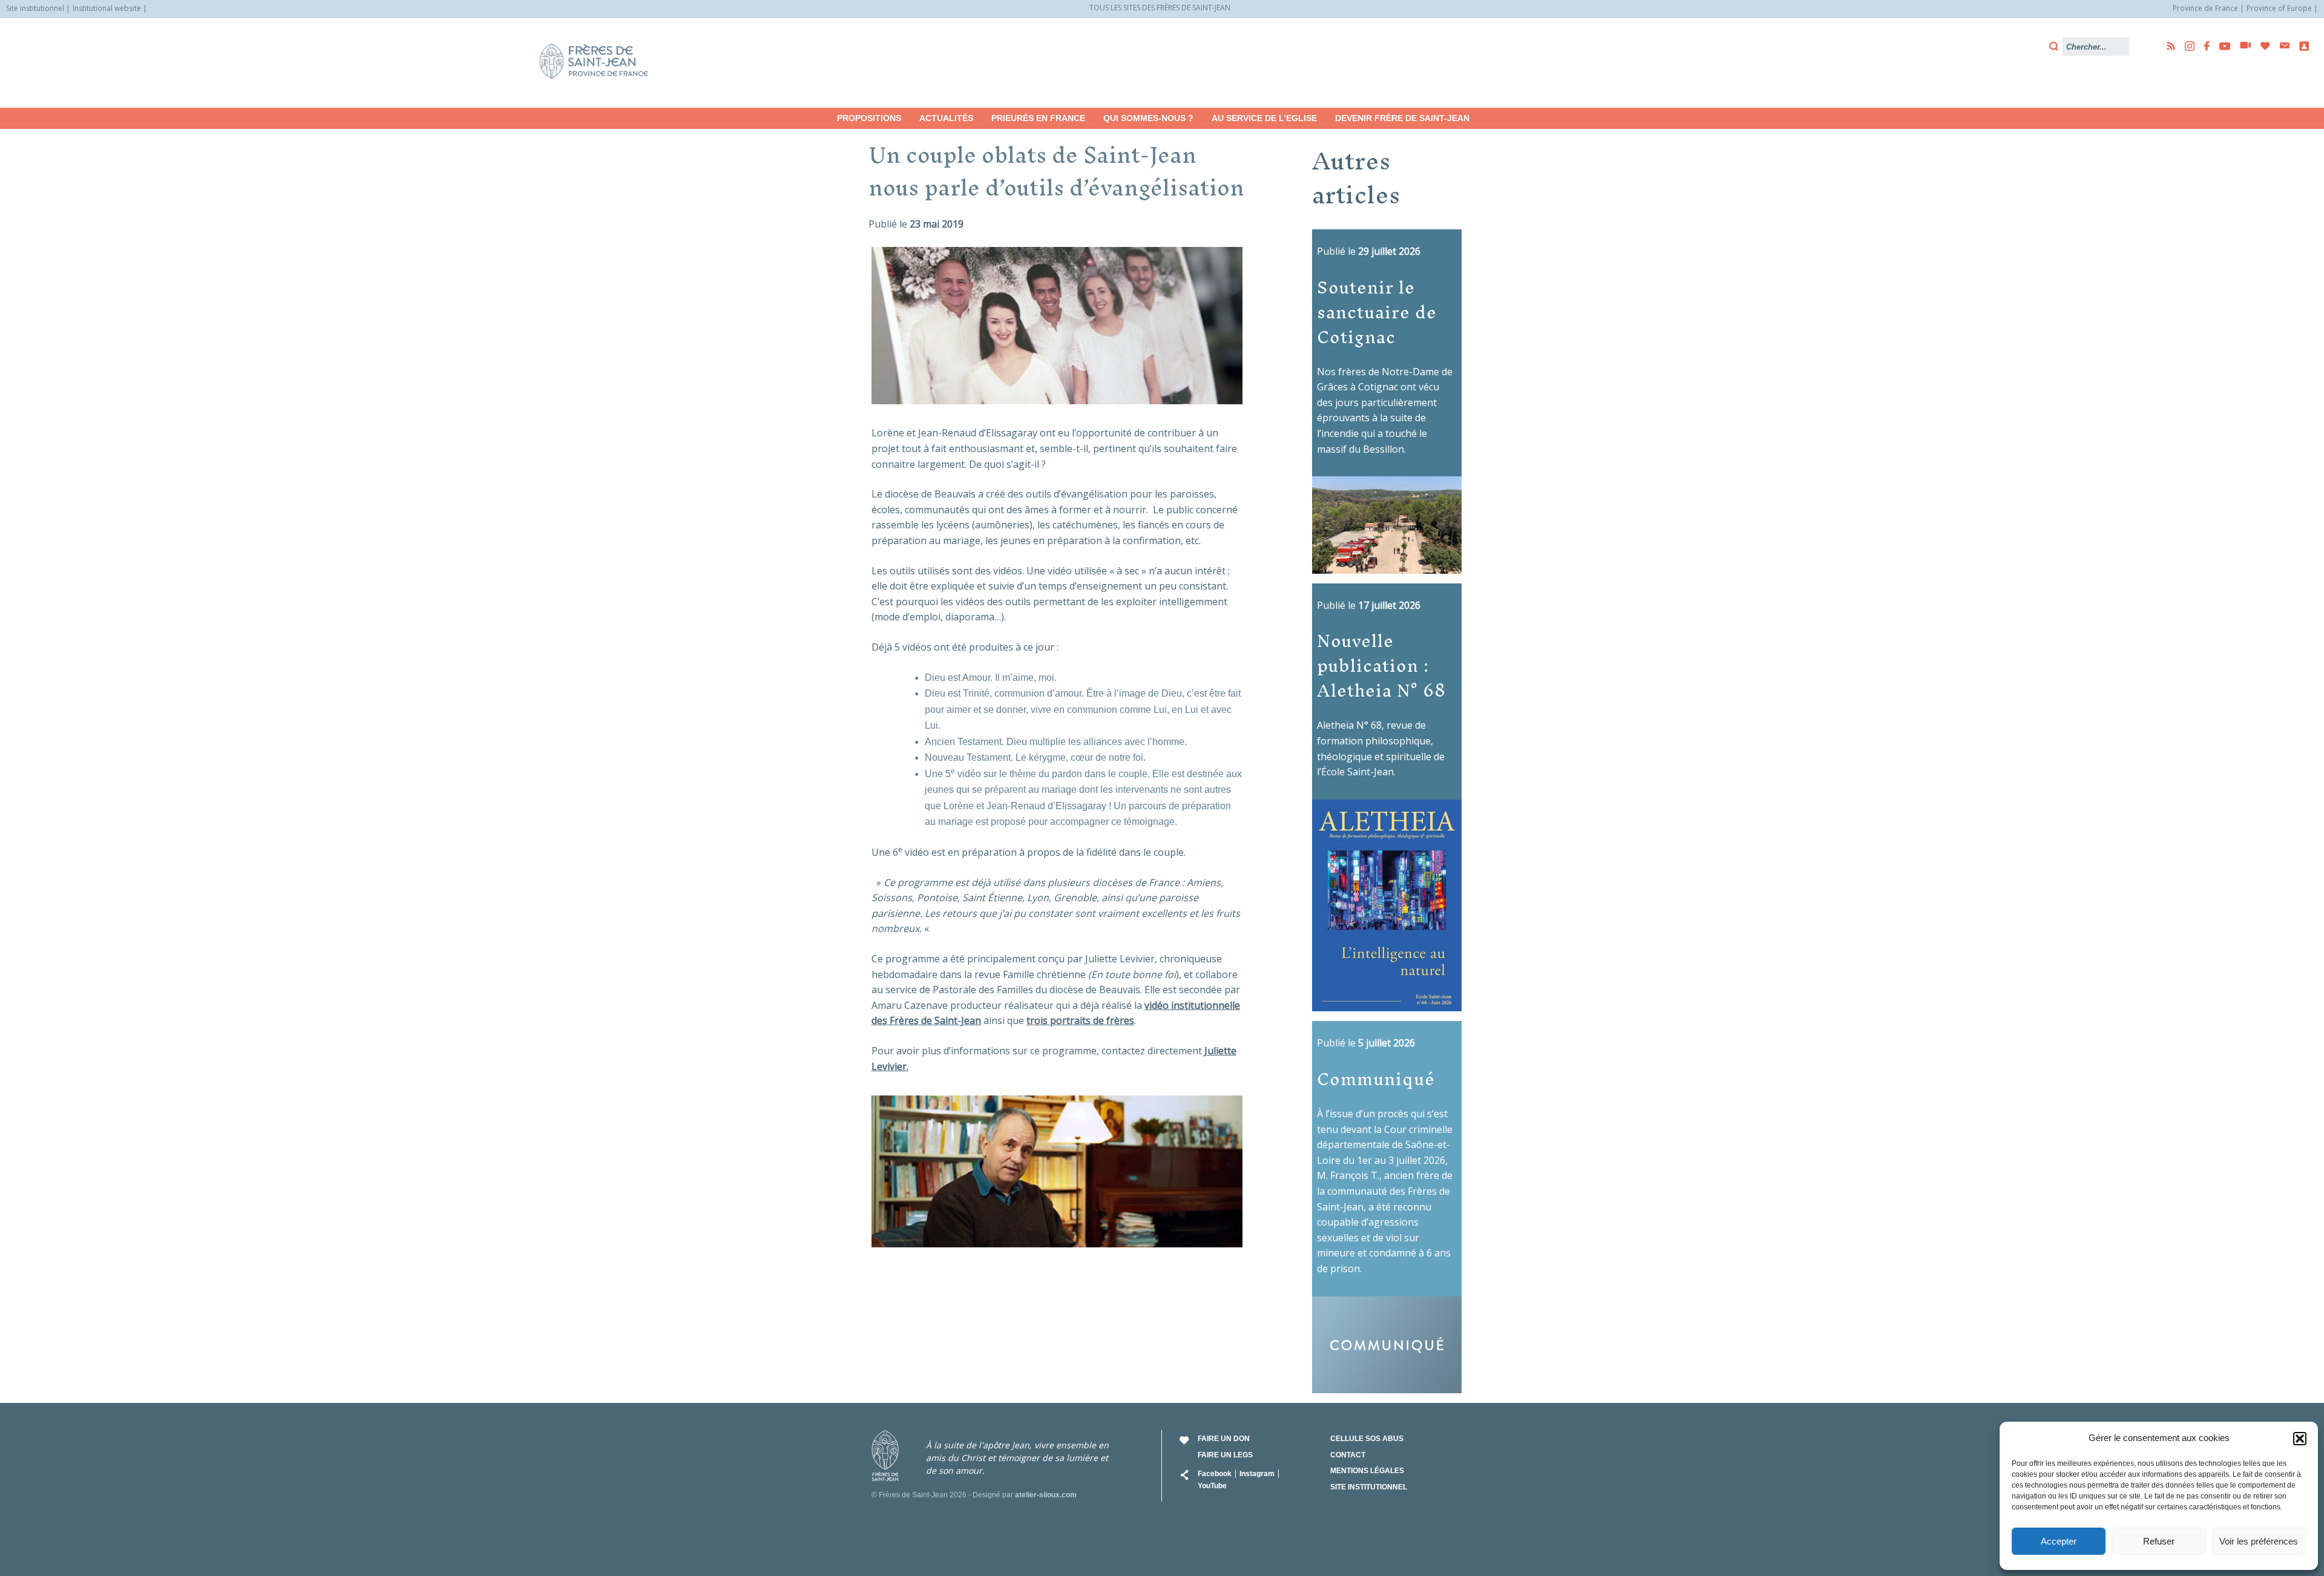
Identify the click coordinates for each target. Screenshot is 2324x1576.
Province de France (2205, 8)
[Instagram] (2186, 46)
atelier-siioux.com (1046, 1495)
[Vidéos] (2242, 46)
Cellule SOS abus (1367, 1439)
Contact (1348, 1455)
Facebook (1215, 1474)
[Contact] (2281, 46)
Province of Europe (2279, 8)
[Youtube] (2221, 46)
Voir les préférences (2259, 1541)
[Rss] (2167, 46)
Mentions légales (1367, 1471)
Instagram (1257, 1474)
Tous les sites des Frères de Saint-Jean (1160, 8)
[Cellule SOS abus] (2300, 46)
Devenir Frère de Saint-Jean (1402, 118)
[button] (2300, 1439)
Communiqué (1376, 1079)
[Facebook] (2203, 46)
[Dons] (2262, 46)
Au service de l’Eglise (1264, 118)
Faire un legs (1225, 1455)
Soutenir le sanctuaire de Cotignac (1377, 312)
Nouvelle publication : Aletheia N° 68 (1381, 665)
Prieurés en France (1038, 118)
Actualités (946, 118)
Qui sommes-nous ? (1148, 118)
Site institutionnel (35, 8)
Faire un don (1224, 1439)
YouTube (1212, 1486)
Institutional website (107, 8)
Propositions (869, 118)
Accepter (2059, 1541)
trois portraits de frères (1080, 1020)
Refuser (2159, 1541)
